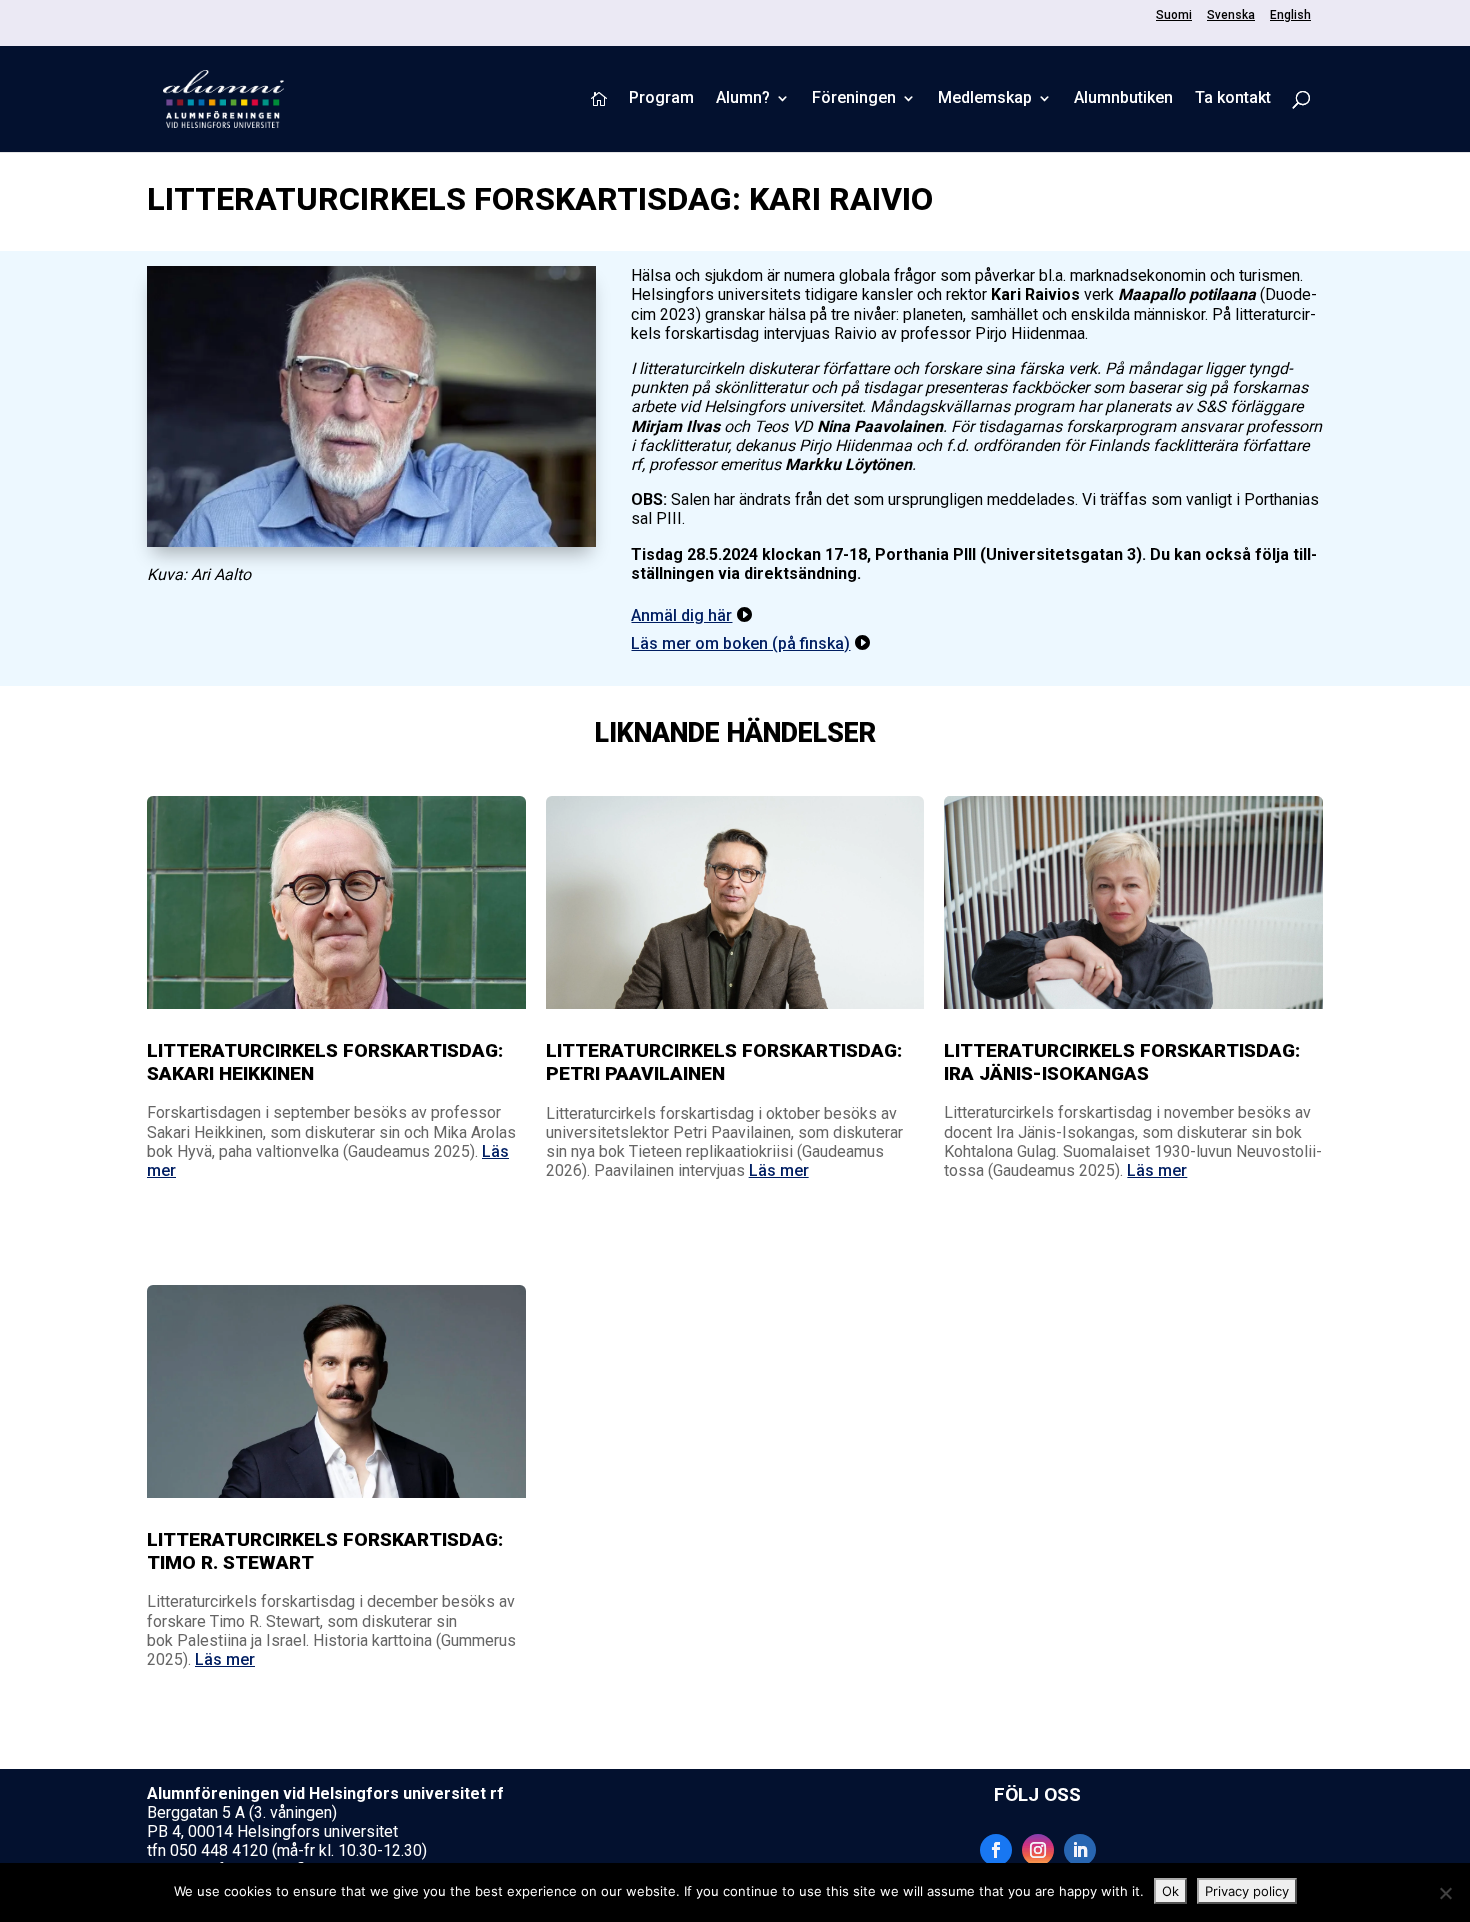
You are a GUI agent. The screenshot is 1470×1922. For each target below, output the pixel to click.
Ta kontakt (1233, 99)
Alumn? (743, 99)
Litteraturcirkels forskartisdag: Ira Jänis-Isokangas (1122, 1062)
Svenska (1231, 15)
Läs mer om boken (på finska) (740, 643)
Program (661, 99)
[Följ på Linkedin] (1080, 1850)
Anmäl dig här (681, 615)
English (1290, 15)
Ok (1170, 1891)
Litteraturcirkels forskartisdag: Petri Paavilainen (724, 1062)
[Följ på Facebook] (996, 1850)
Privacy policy (1247, 1891)
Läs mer (779, 1170)
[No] (1445, 1893)
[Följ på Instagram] (1038, 1850)
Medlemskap (985, 99)
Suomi (1174, 15)
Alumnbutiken (1123, 99)
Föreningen (854, 99)
